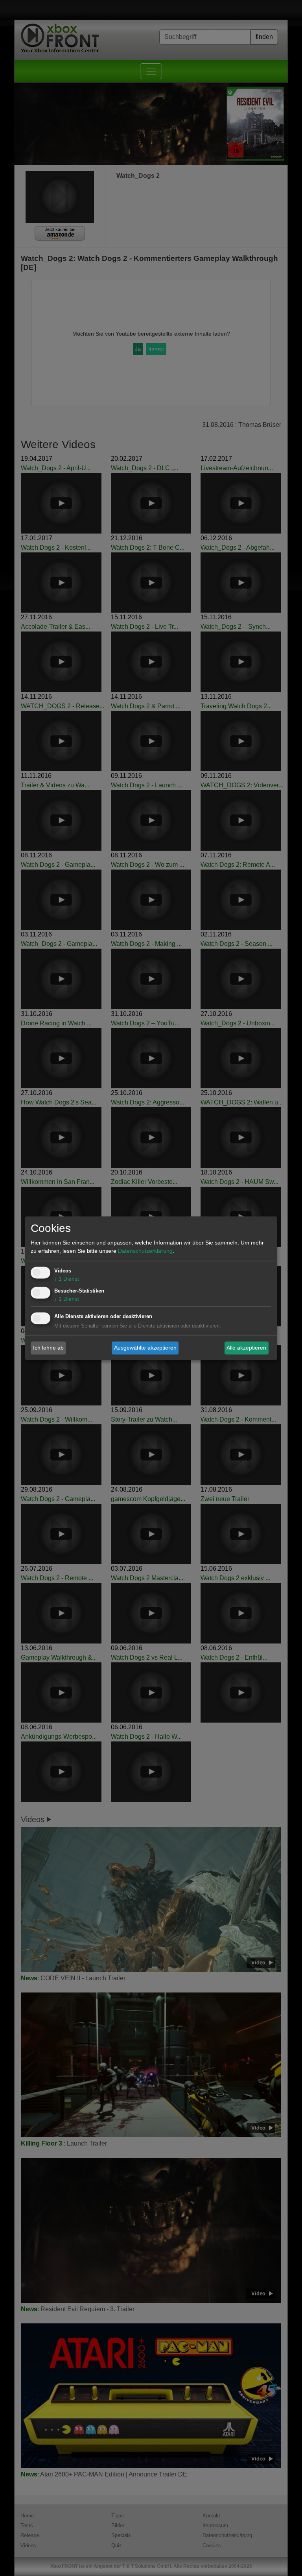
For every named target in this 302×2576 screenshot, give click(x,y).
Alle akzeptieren (246, 1348)
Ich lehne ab (48, 1348)
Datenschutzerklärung (145, 1251)
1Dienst (67, 1279)
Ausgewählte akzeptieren (145, 1348)
